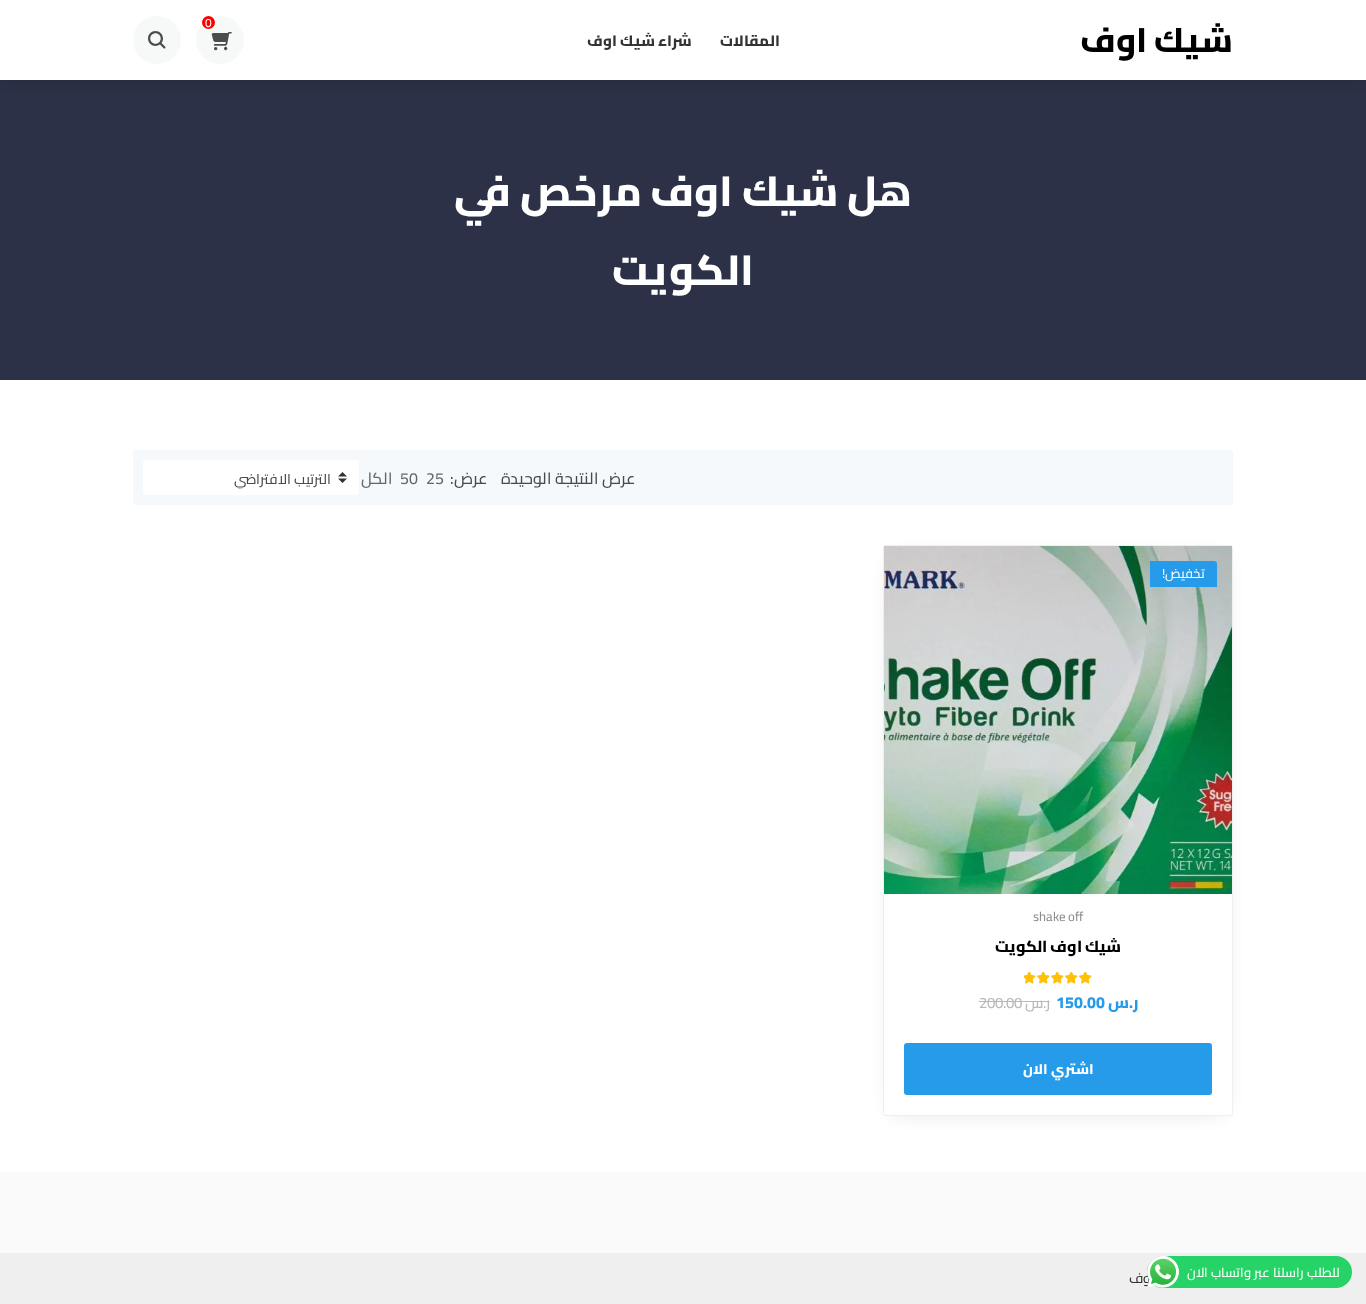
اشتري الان (1058, 1069)
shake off (1058, 916)
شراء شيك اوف (639, 40)
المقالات (750, 40)
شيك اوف (1156, 39)
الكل (376, 478)
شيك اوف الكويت (1058, 946)
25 (435, 478)
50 (409, 478)
